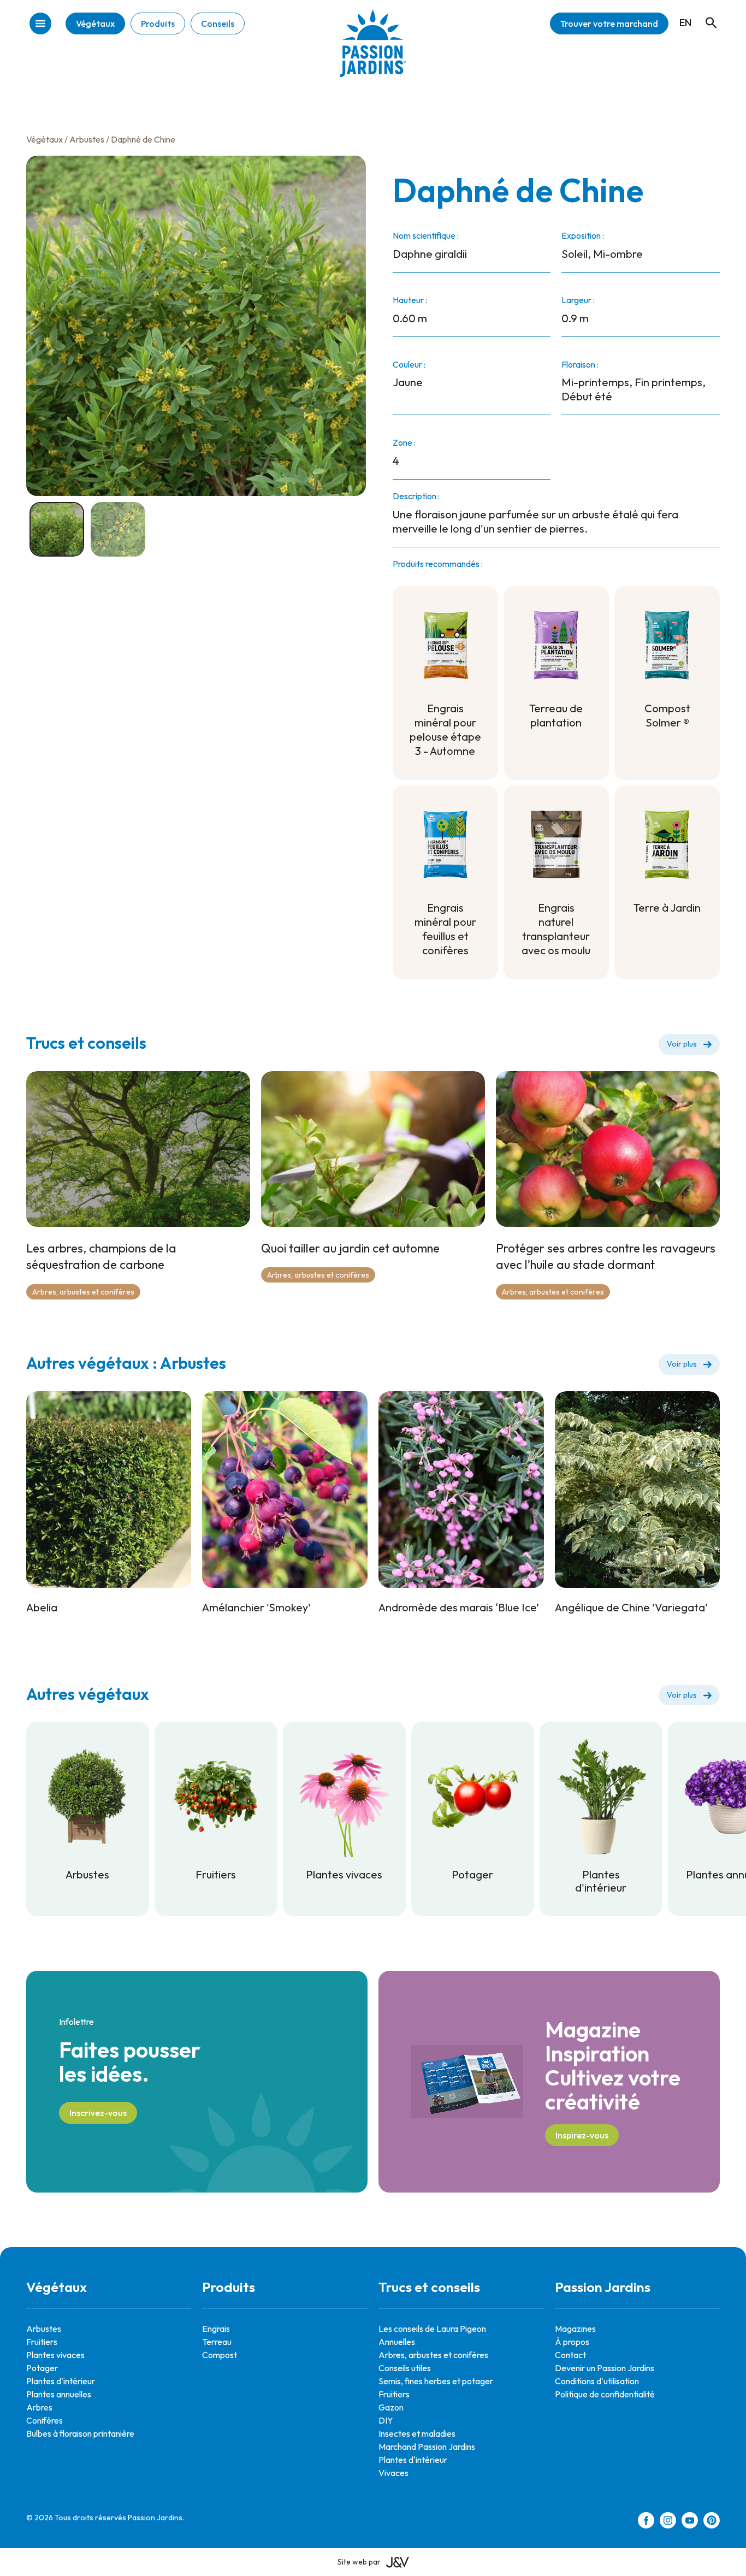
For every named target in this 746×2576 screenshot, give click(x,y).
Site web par (359, 2562)
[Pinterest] (712, 2522)
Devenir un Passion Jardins (605, 2368)
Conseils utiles (405, 2368)
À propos (572, 2342)
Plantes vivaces (55, 2355)
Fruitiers (42, 2342)
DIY (386, 2420)
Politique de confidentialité (605, 2394)
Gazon (391, 2407)
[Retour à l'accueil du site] (373, 52)
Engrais (216, 2329)
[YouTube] (690, 2522)
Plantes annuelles (59, 2394)
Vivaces (393, 2473)
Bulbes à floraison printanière (80, 2433)
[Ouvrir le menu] (40, 24)
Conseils (218, 23)
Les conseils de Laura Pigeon (432, 2329)
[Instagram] (668, 2522)
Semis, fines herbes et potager (436, 2381)
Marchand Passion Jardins (427, 2447)
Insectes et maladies (417, 2433)
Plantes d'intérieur (61, 2381)
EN (685, 23)
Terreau (217, 2342)
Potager (42, 2368)
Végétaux (95, 23)
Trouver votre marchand (609, 23)
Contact (570, 2355)
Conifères (45, 2420)
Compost (220, 2355)
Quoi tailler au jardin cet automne (350, 1248)
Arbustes (87, 139)
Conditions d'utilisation (597, 2381)
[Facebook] (646, 2522)
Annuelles (397, 2342)
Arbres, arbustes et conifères (83, 1292)
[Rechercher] (706, 13)
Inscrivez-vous (98, 2113)
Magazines (575, 2329)
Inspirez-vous (582, 2135)
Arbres (39, 2407)
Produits (158, 23)
